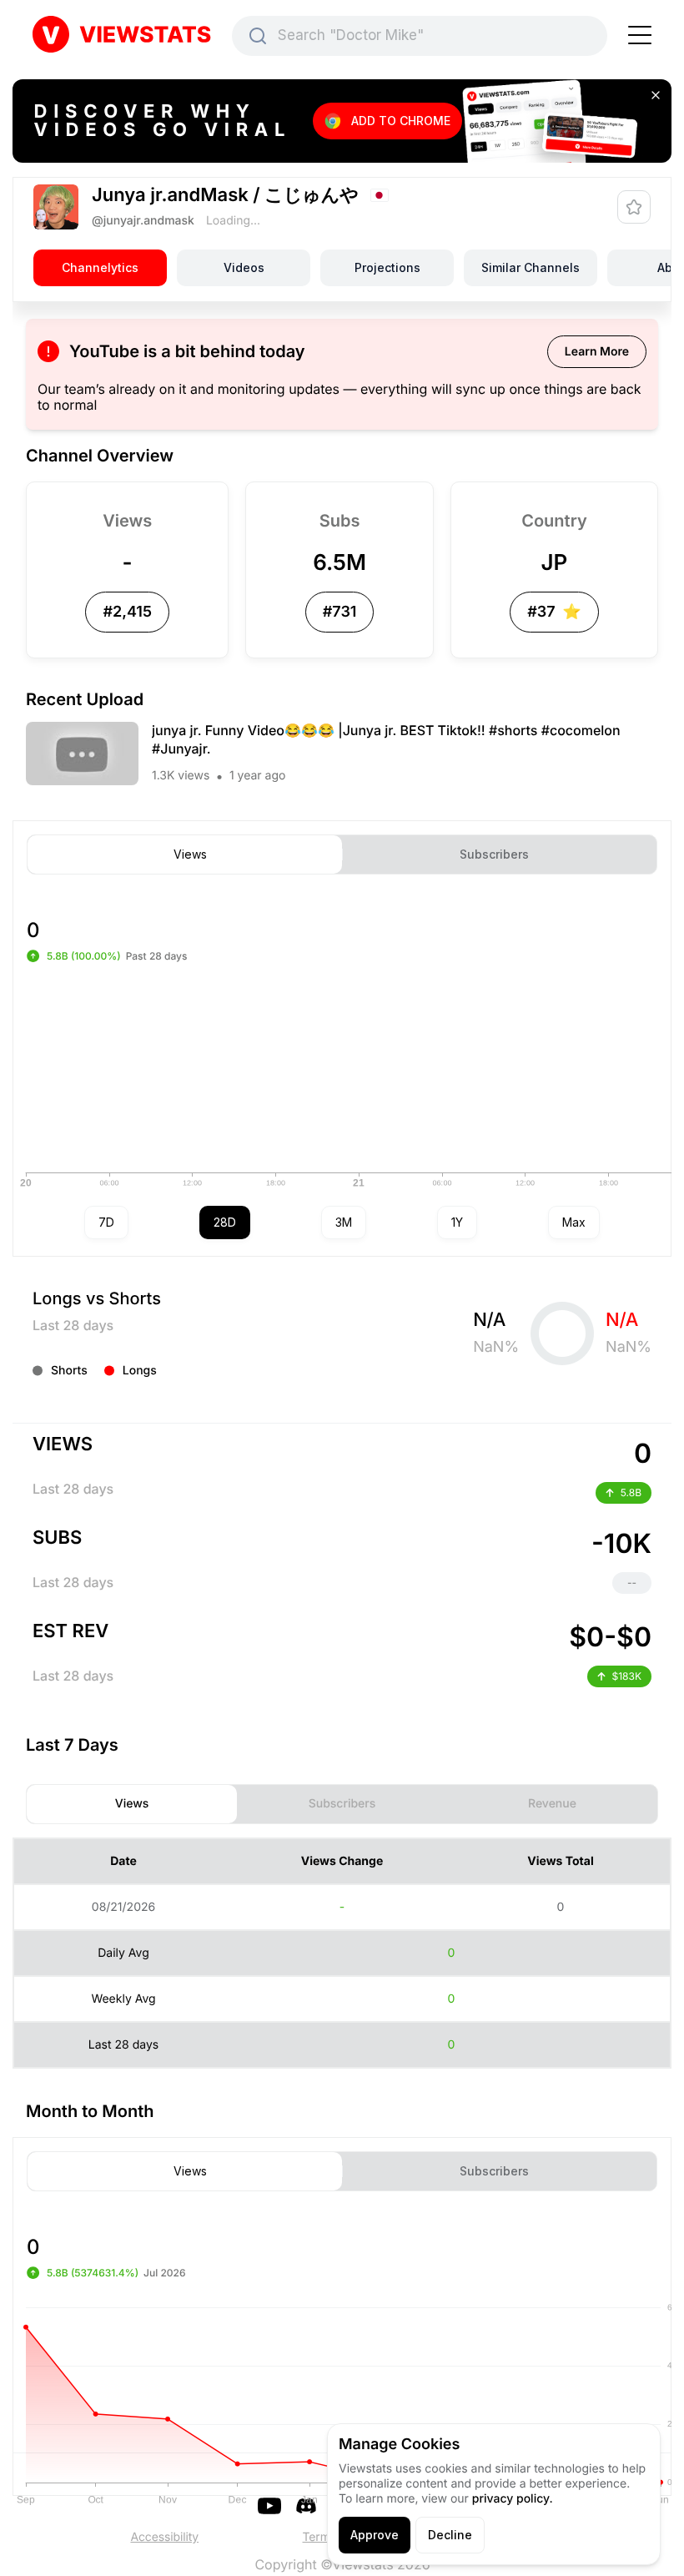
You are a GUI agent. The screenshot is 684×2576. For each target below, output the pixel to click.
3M (344, 1222)
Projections (387, 267)
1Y (457, 1222)
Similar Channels (531, 267)
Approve (375, 2535)
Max (574, 1222)
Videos (244, 267)
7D (106, 1222)
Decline (450, 2535)
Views (190, 854)
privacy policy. (513, 2499)
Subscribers (494, 854)
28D (225, 1222)
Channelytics (100, 267)
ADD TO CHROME (401, 121)
